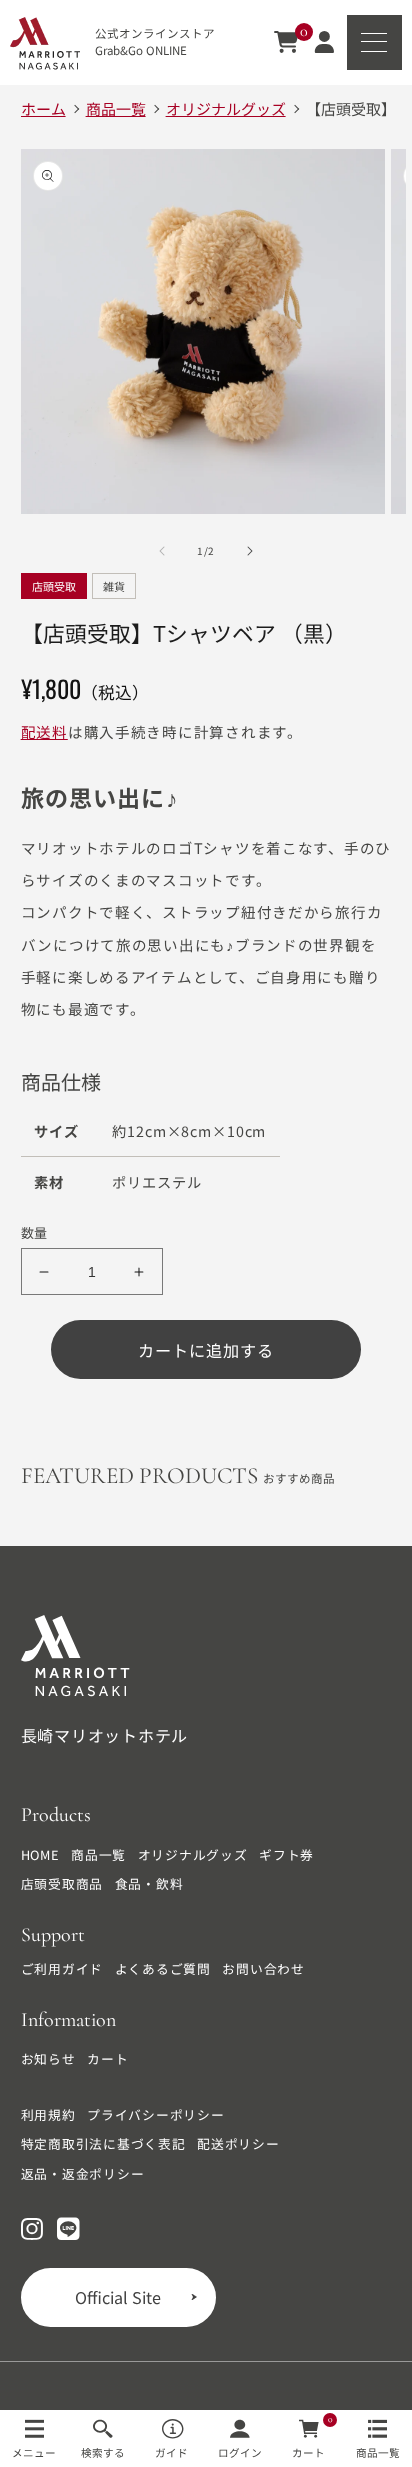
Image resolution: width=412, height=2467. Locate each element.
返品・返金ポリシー (83, 2174)
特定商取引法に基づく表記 (103, 2144)
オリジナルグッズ (193, 1855)
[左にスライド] (162, 551)
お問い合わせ (263, 1969)
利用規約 (48, 2115)
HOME (40, 1855)
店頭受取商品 (62, 1884)
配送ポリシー (238, 2144)
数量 (34, 1232)
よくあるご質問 (163, 1969)
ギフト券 (286, 1855)
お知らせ (48, 2059)
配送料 (44, 731)
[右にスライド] (250, 551)
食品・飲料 (149, 1884)
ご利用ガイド (62, 1969)
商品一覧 (98, 1855)
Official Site (118, 2297)
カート (107, 2059)
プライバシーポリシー (156, 2115)
